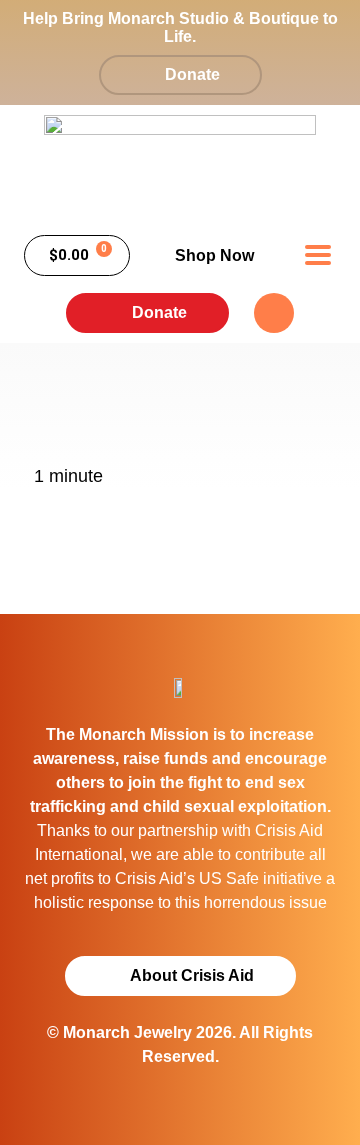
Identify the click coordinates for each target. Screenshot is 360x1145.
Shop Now (214, 255)
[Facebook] (274, 313)
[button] (317, 255)
